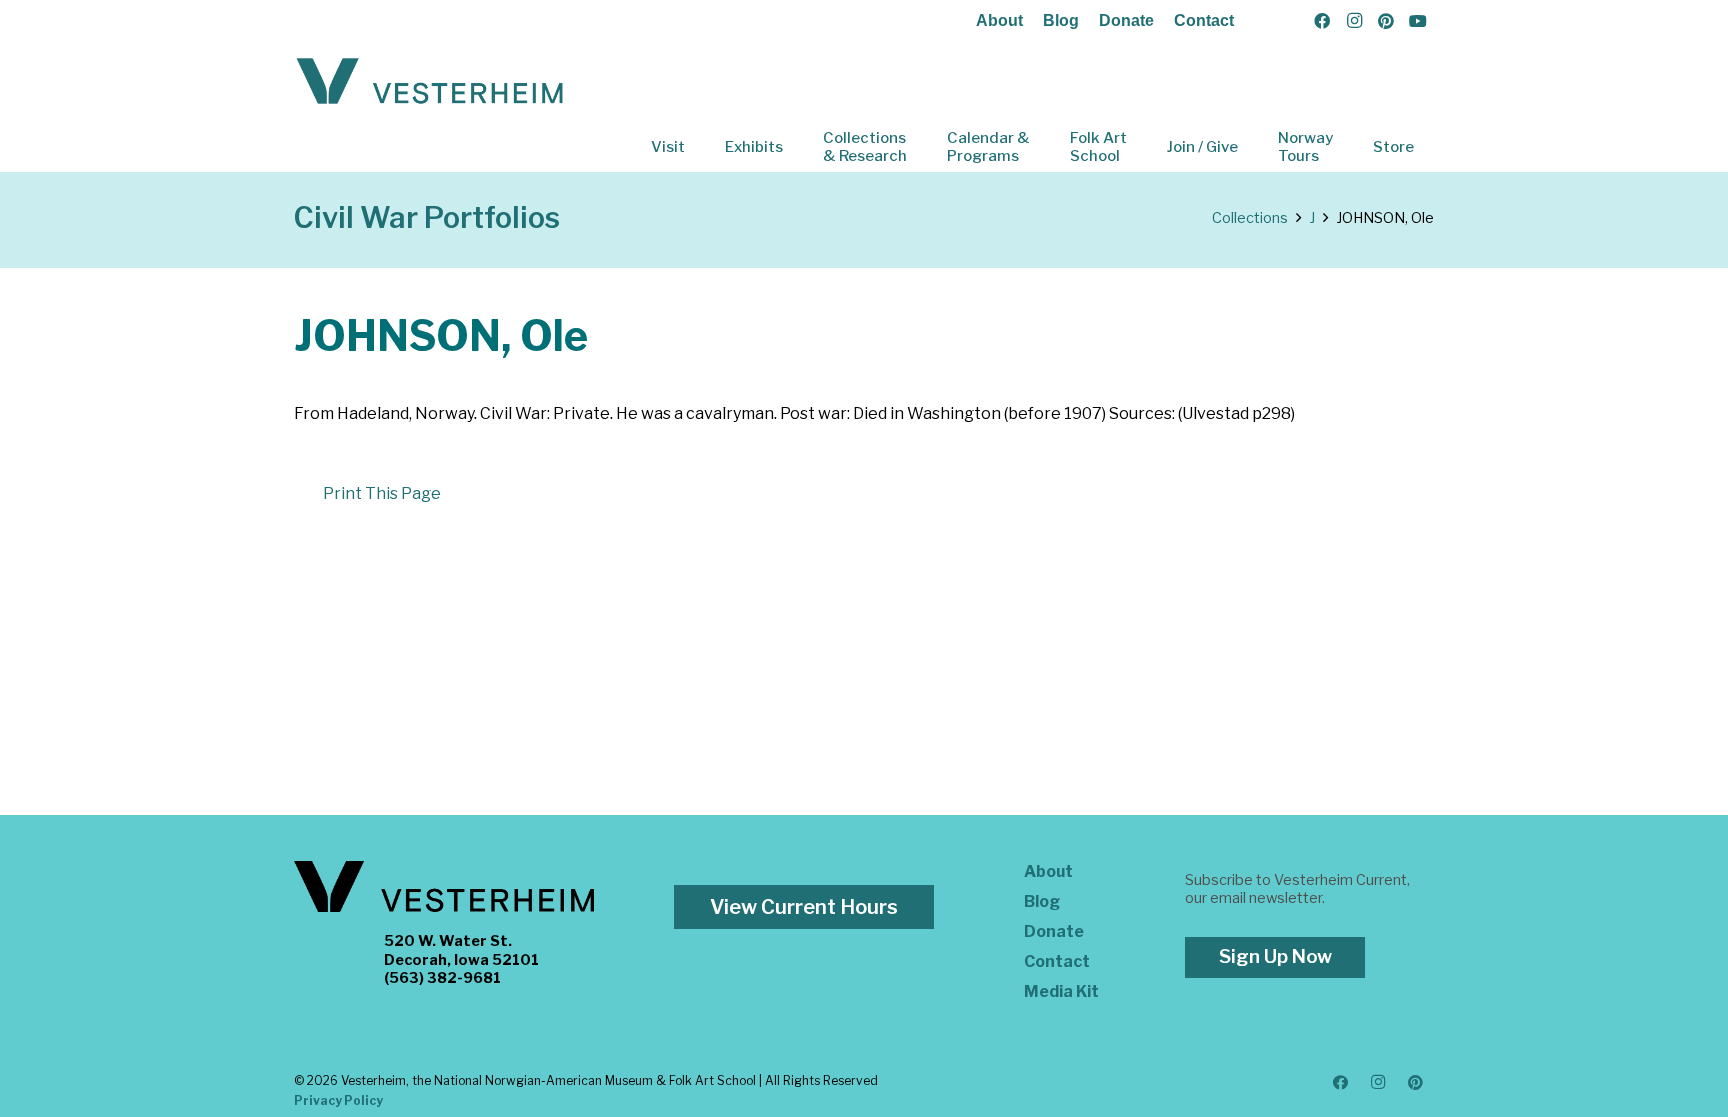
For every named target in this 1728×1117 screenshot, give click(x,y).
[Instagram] (1354, 21)
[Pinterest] (1386, 21)
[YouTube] (1418, 21)
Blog (1061, 20)
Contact (1204, 20)
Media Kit (1061, 991)
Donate (1126, 20)
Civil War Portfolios (427, 217)
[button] (699, 147)
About (999, 20)
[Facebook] (1322, 21)
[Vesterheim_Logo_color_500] (430, 82)
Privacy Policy (338, 1100)
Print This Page (382, 493)
